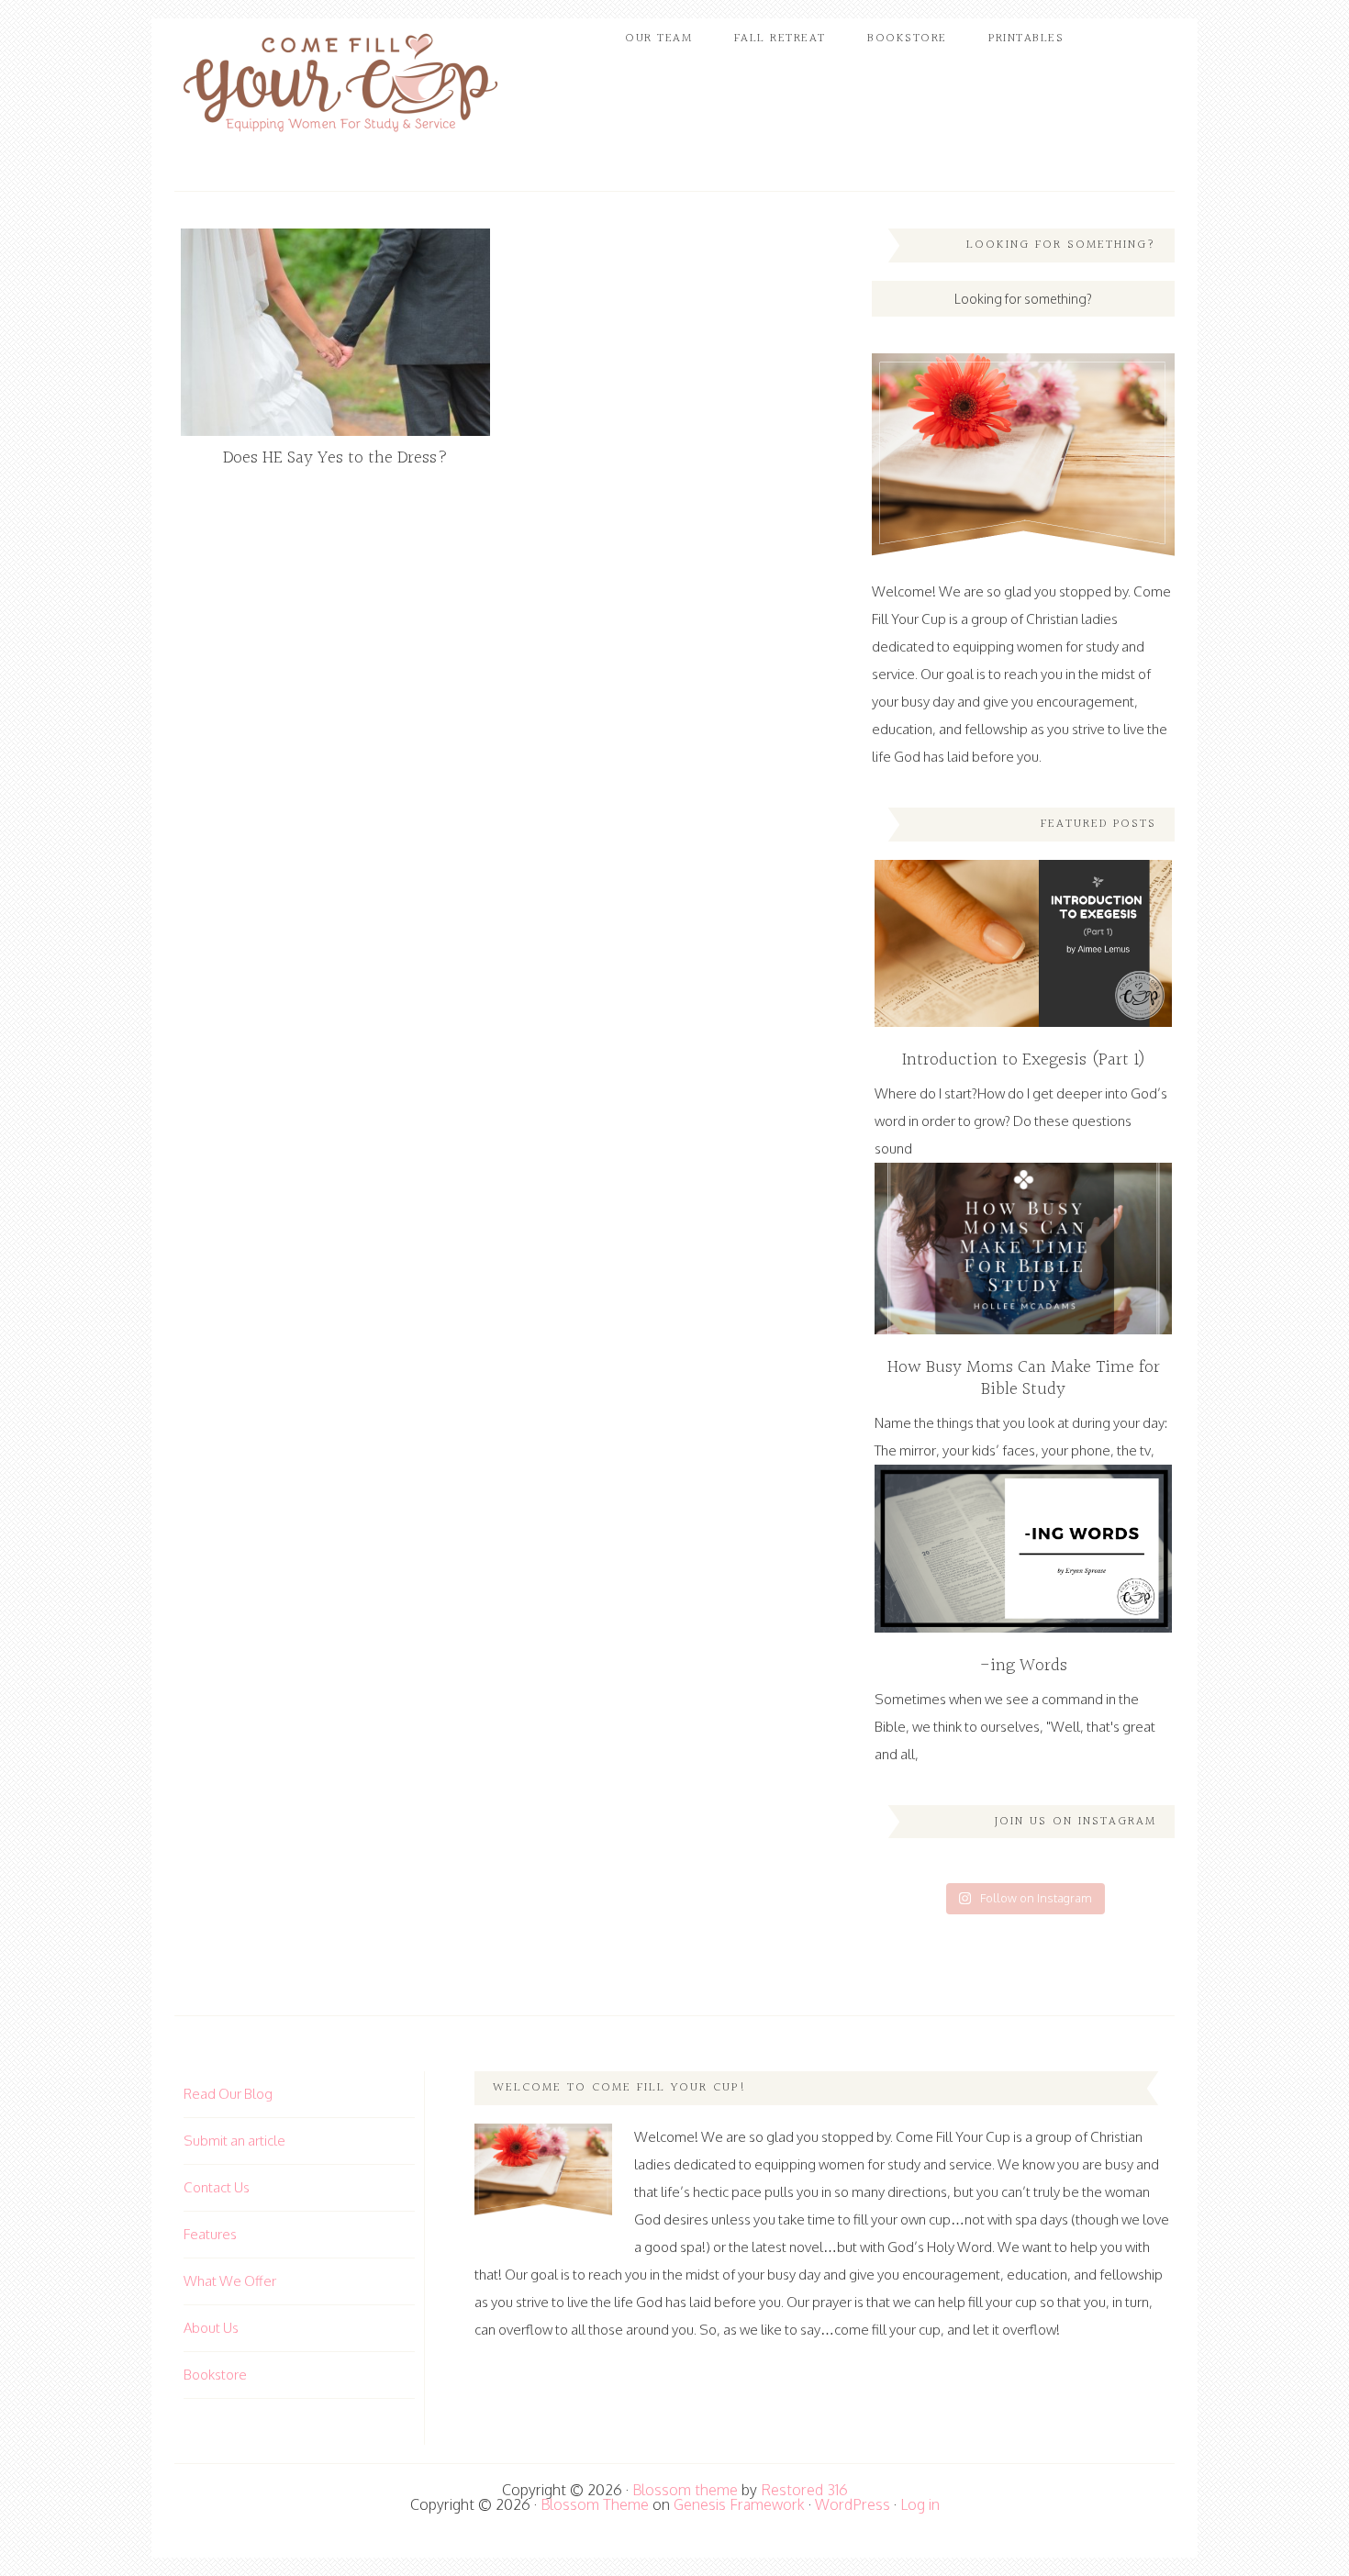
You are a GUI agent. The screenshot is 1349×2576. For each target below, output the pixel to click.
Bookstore (215, 2375)
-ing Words (1024, 1666)
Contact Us (217, 2187)
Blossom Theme (595, 2504)
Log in (920, 2504)
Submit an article (234, 2141)
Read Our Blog (228, 2094)
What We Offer (230, 2281)
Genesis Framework (739, 2504)
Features (210, 2234)
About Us (211, 2328)
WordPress (853, 2504)
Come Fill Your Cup (340, 87)
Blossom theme (685, 2490)
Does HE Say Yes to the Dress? (335, 458)
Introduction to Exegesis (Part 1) (1024, 1060)
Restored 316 (804, 2490)
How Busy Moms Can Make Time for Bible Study (1024, 1378)
